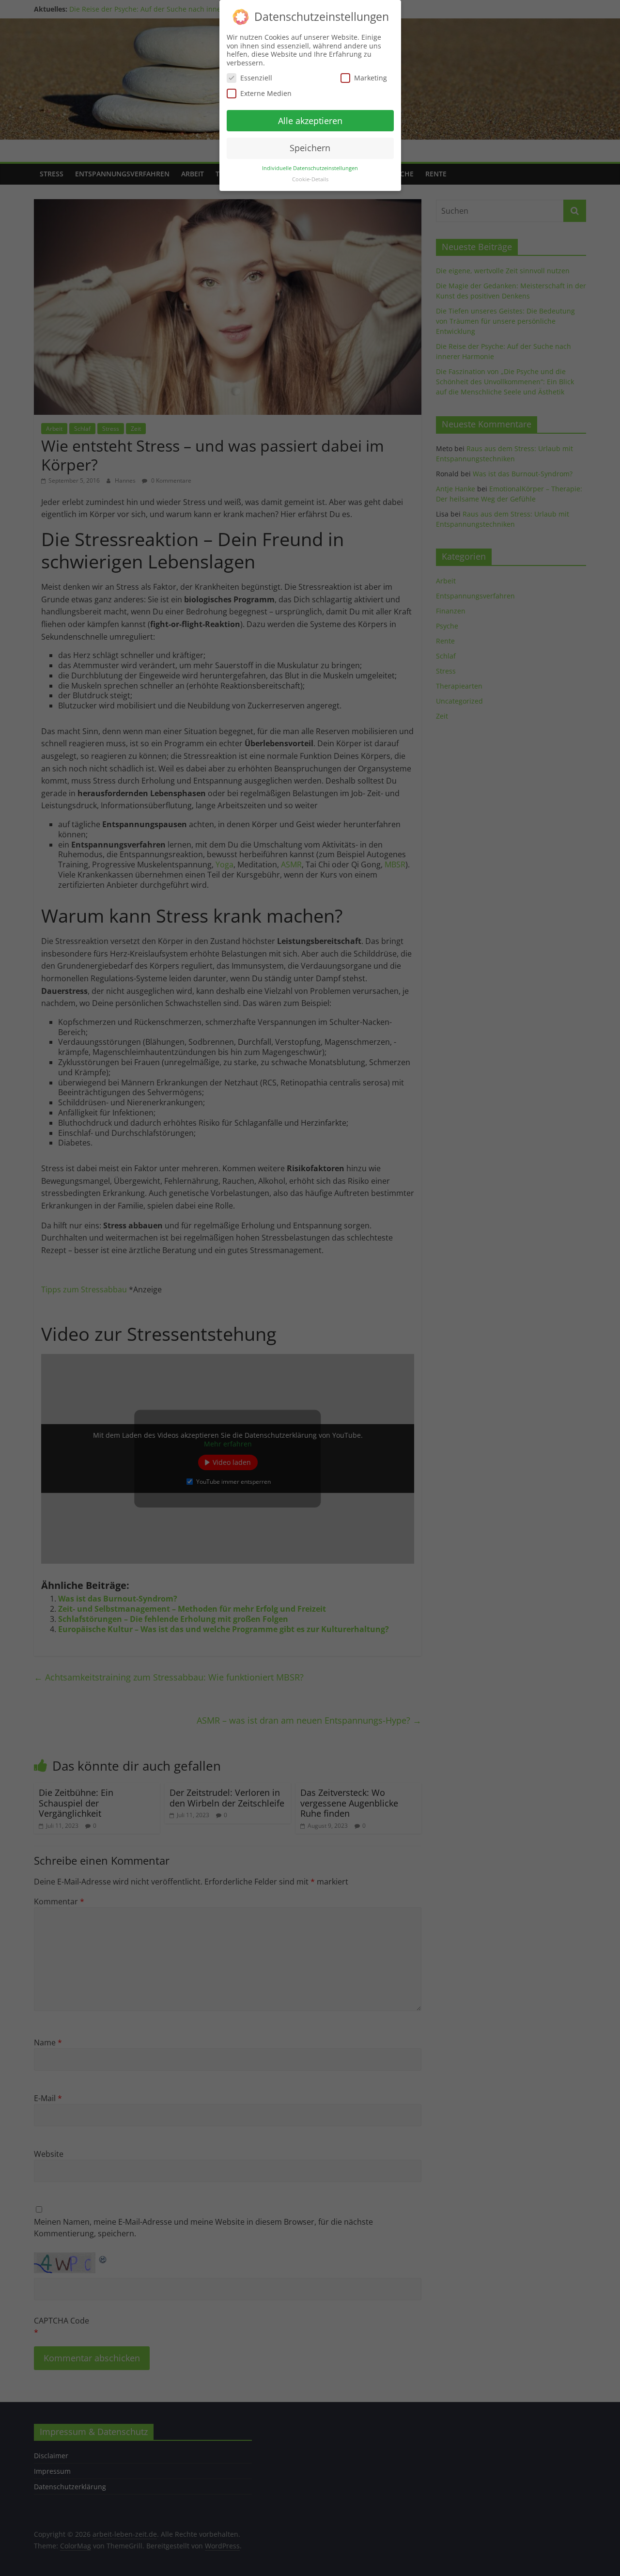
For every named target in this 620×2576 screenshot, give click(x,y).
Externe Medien (266, 93)
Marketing (371, 78)
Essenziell (256, 78)
